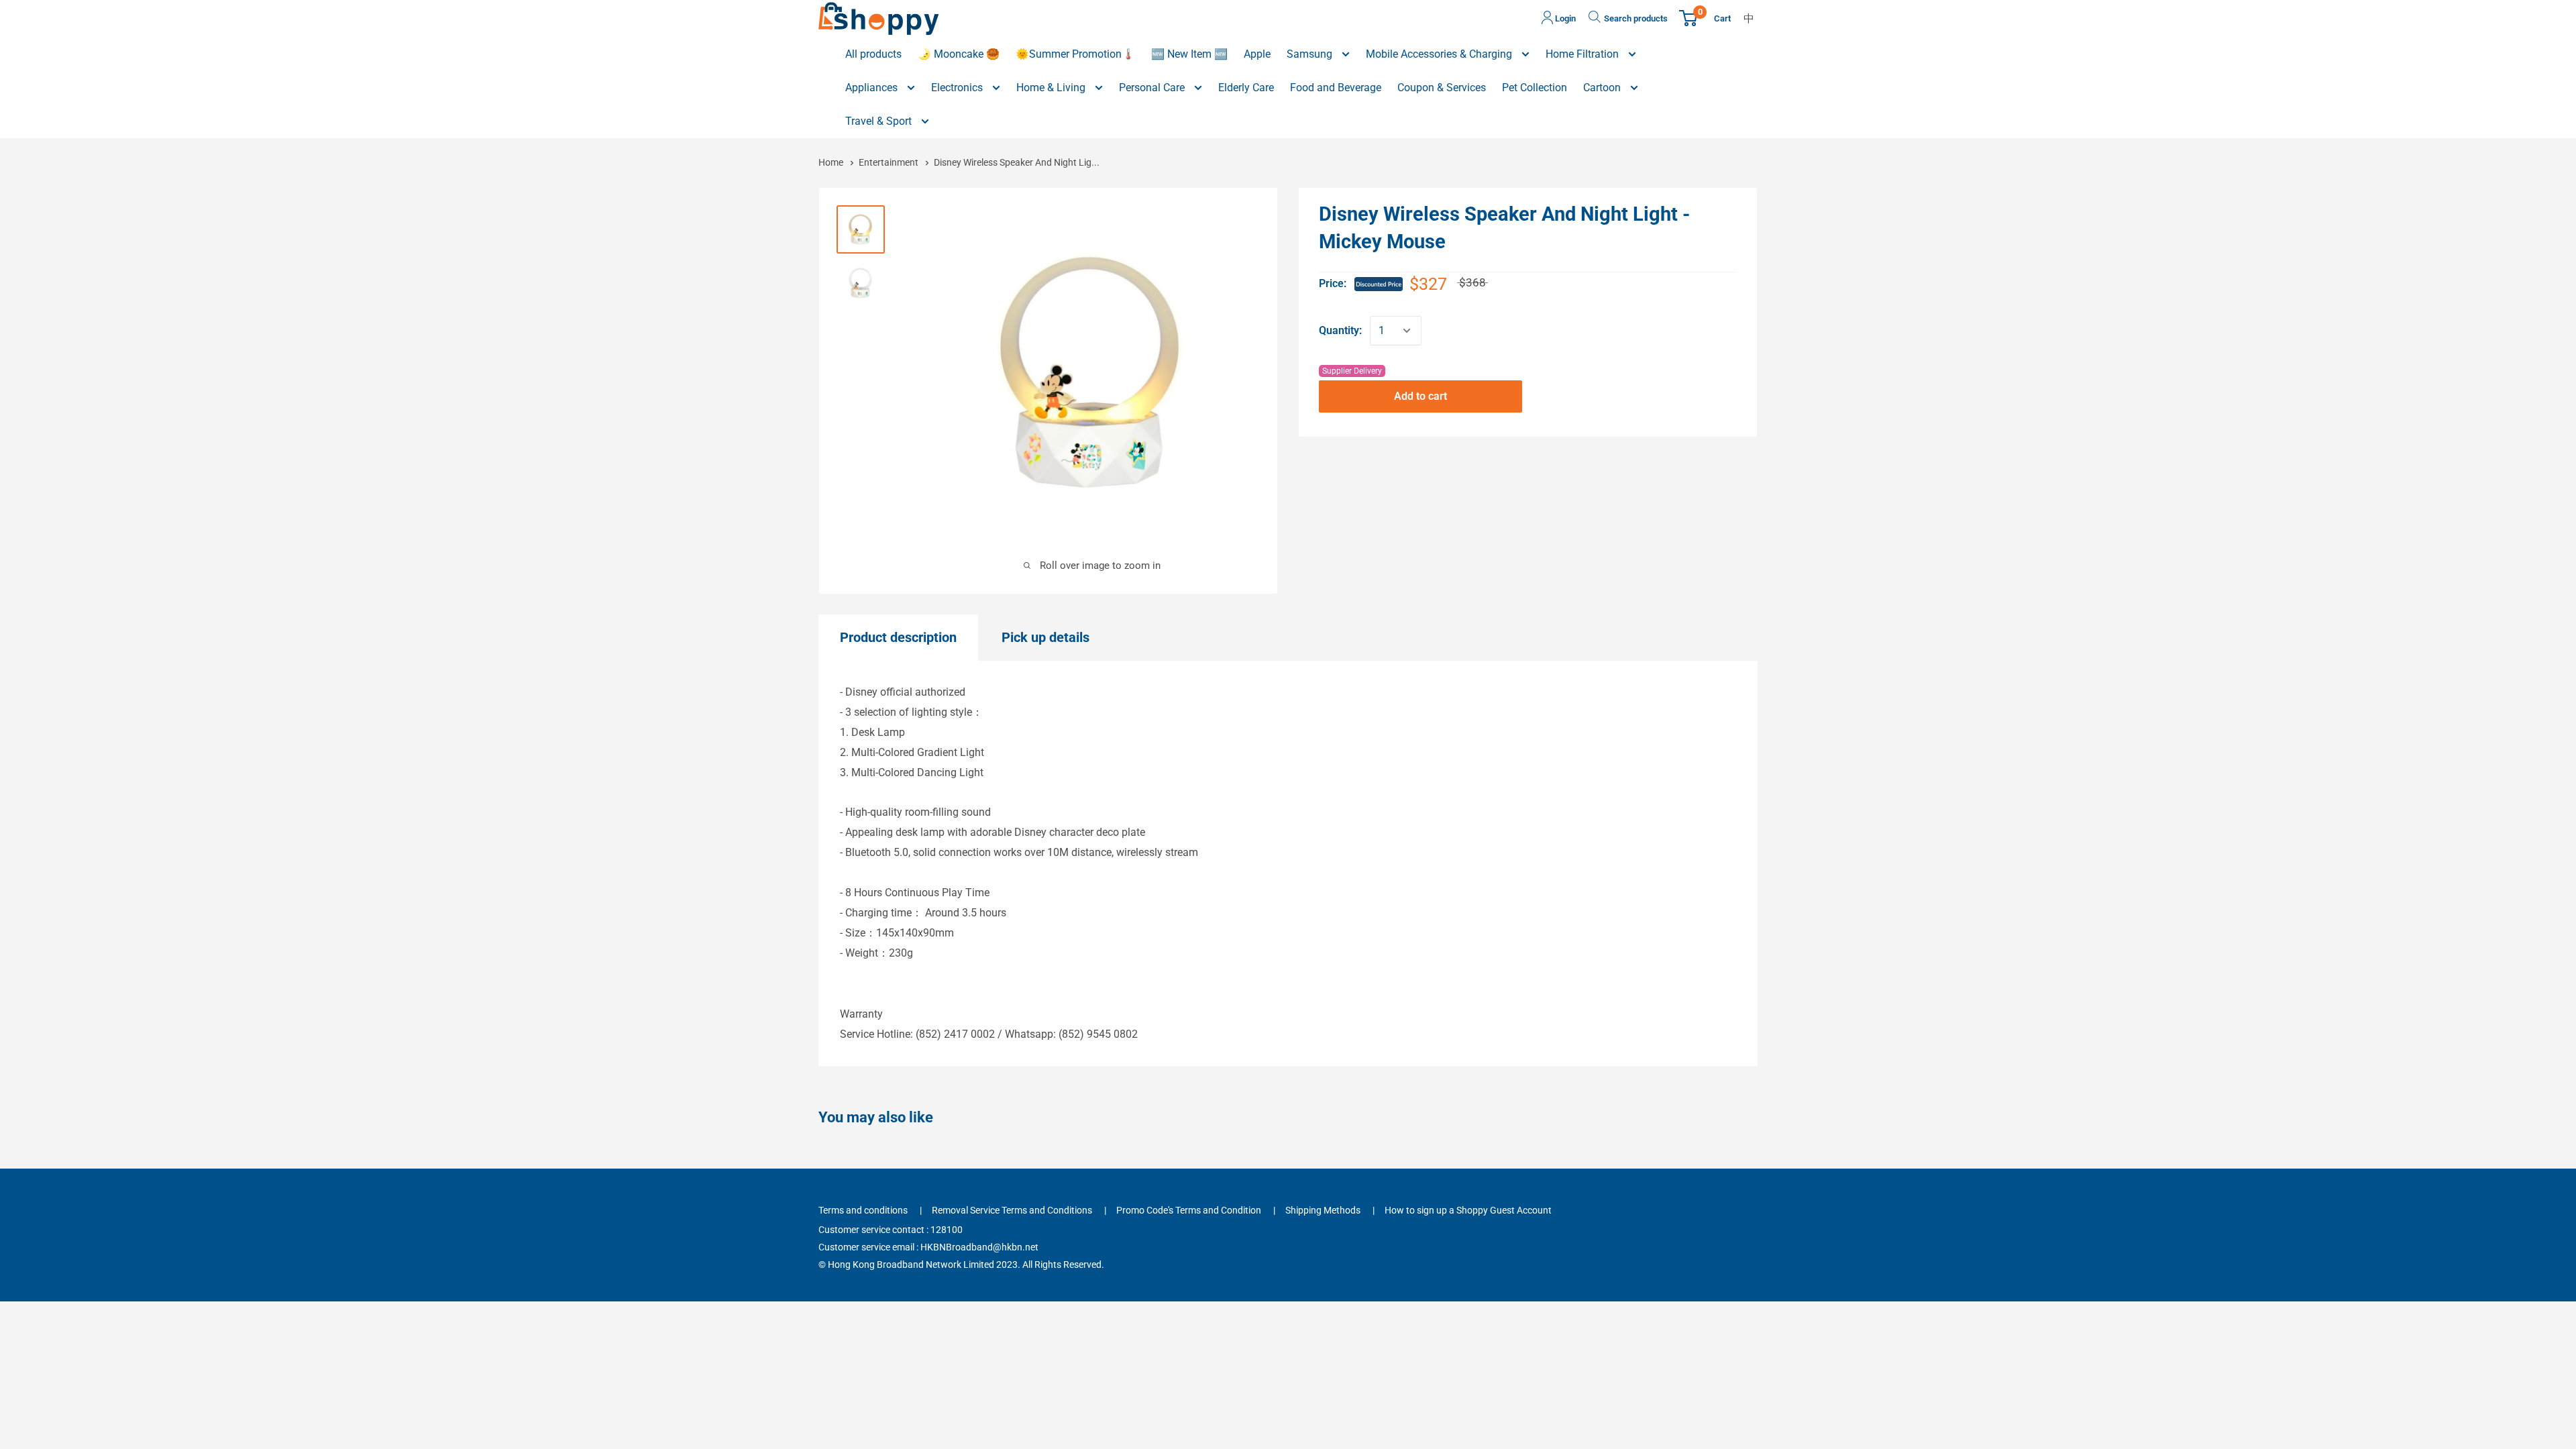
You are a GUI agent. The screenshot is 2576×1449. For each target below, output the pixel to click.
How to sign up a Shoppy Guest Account (1468, 1210)
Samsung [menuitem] (1311, 54)
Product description (898, 637)
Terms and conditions (863, 1210)
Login (1564, 18)
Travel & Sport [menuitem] (880, 121)
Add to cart (1420, 396)
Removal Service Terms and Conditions (1012, 1210)
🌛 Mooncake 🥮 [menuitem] (959, 54)
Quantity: (1340, 330)
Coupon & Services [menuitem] (1442, 88)
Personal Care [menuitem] (1153, 88)
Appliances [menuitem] (873, 88)
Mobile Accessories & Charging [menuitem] (1440, 54)
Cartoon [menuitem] (1603, 88)
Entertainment (889, 162)
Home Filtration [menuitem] (1584, 54)
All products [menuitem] (873, 54)
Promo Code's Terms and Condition (1189, 1210)
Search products (1636, 18)
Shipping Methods (1323, 1210)
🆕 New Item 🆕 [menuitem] (1189, 54)
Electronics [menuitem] (958, 88)
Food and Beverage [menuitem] (1336, 88)
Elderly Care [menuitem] (1246, 88)
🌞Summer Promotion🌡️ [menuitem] (1075, 54)
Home (832, 162)
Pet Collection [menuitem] (1535, 88)
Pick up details (1045, 637)
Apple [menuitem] (1257, 54)
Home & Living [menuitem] (1052, 88)
